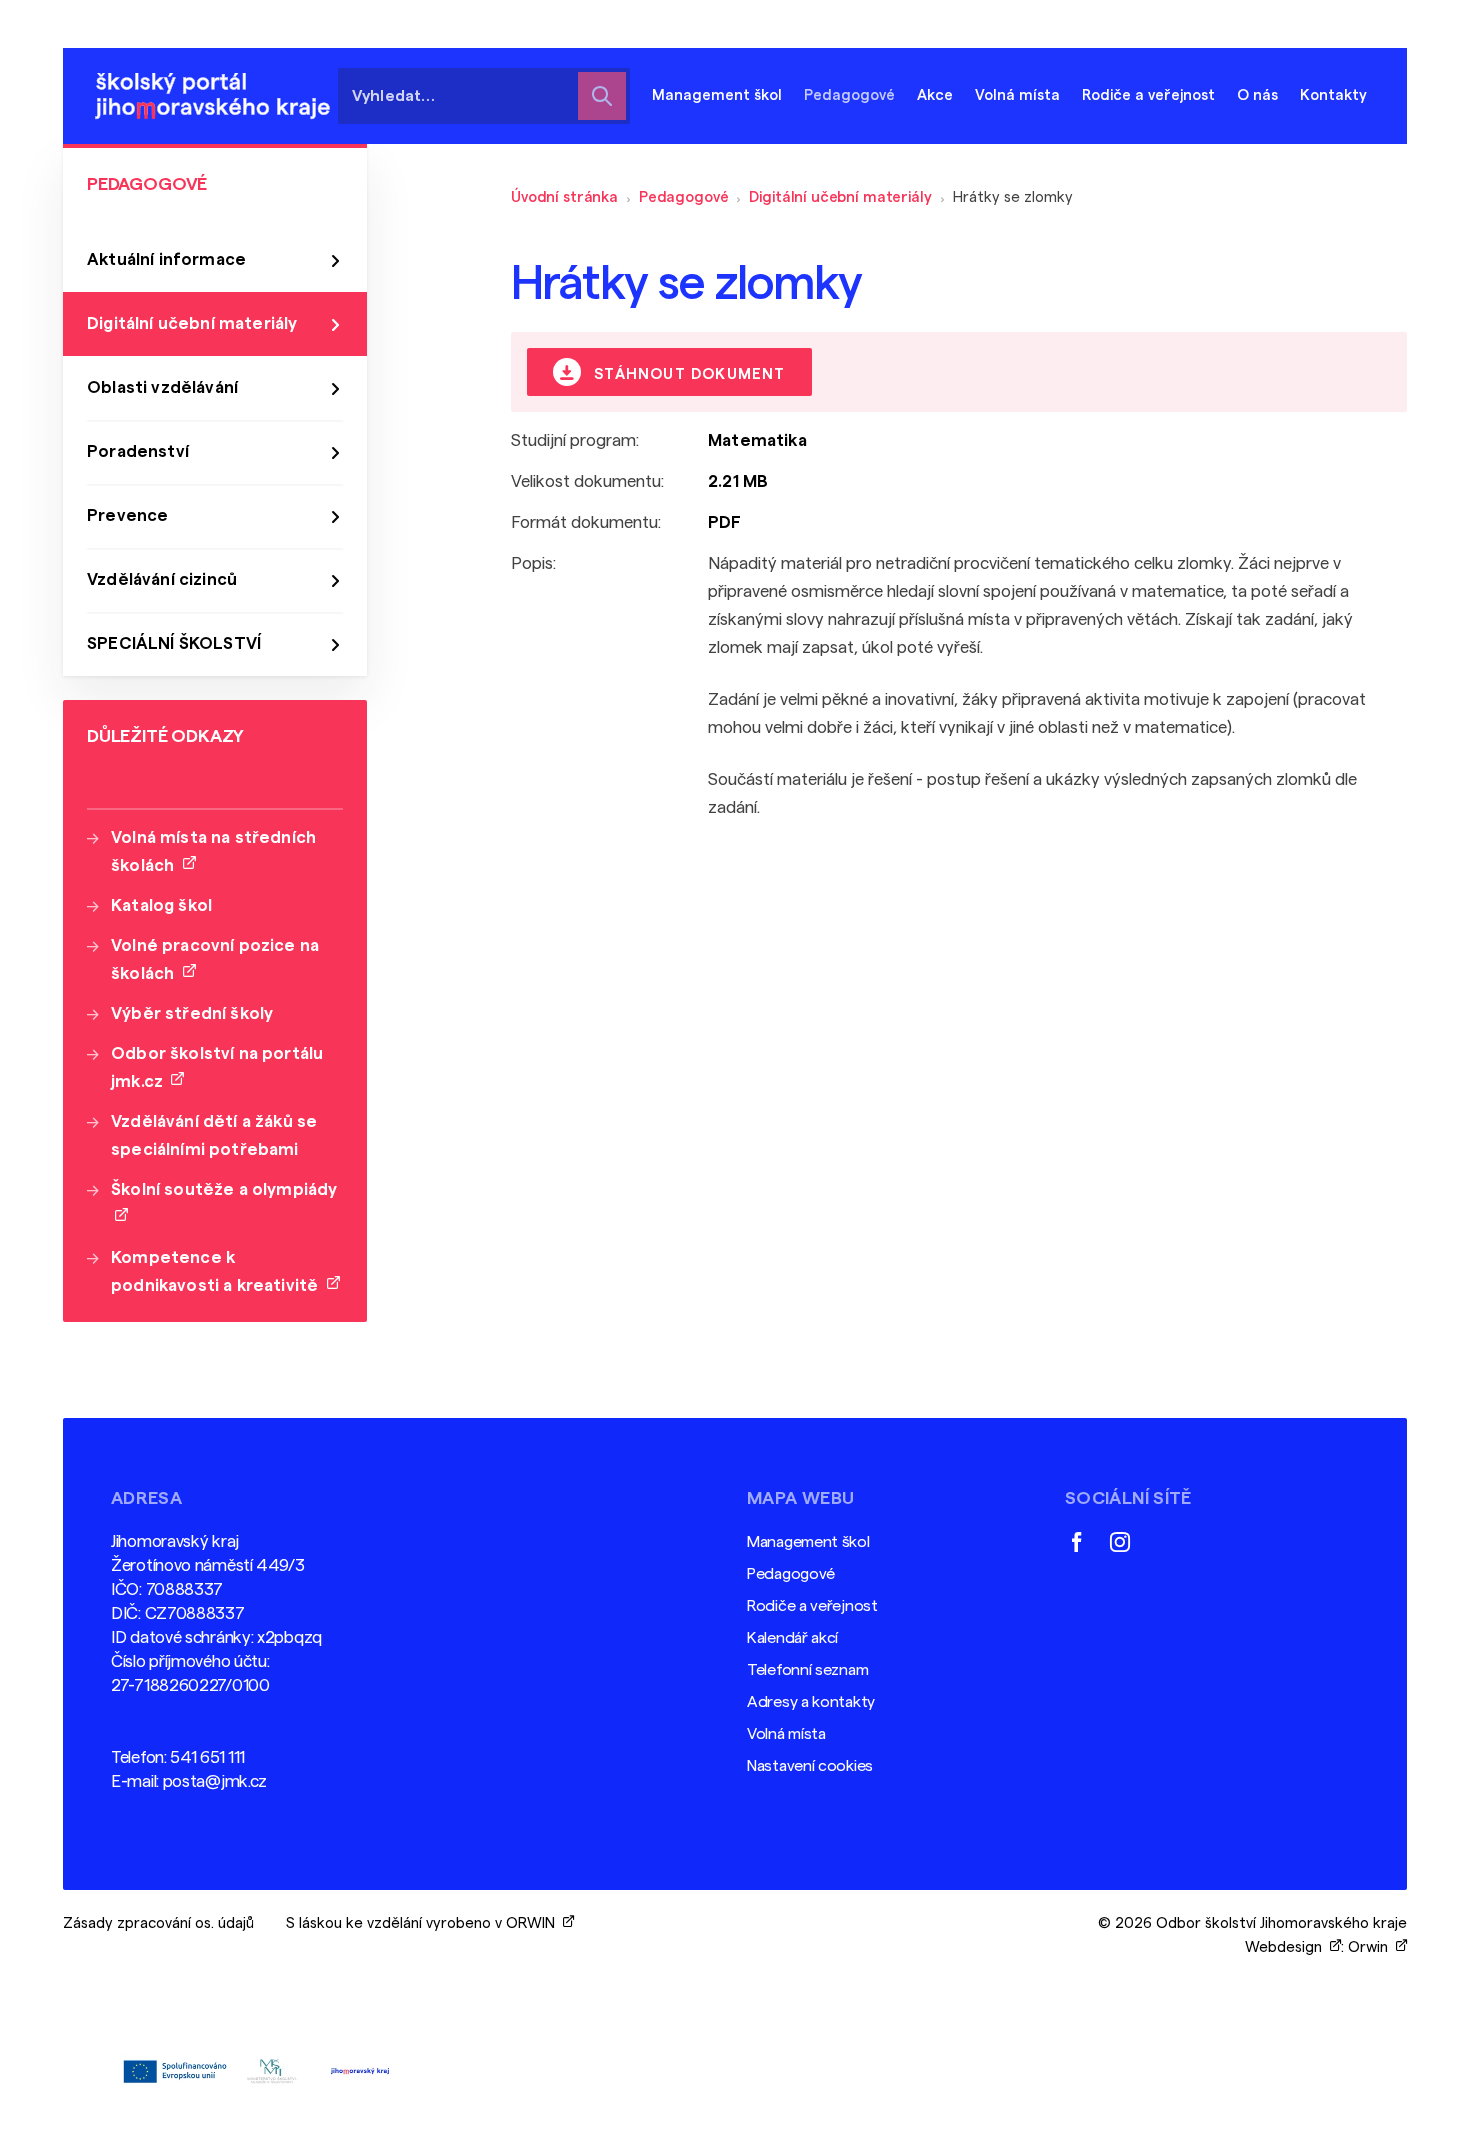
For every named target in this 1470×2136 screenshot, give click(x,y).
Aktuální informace (166, 259)
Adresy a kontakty (811, 1702)
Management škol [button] (717, 95)
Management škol (808, 1542)
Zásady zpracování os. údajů (158, 1923)
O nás (1257, 95)
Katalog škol (161, 905)
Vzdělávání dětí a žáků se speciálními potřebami (214, 1135)
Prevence (127, 515)
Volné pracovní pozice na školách (215, 959)
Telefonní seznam (807, 1670)
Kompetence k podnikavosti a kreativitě (219, 1271)
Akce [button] (935, 95)
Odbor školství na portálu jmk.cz (217, 1067)
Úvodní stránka (564, 197)
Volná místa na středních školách (213, 851)
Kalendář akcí (792, 1638)
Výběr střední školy (192, 1013)
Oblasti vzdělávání (162, 387)
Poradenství (138, 451)
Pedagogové (684, 197)
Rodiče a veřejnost (812, 1606)
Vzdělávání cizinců (162, 579)
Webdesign (1287, 1947)
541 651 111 (207, 1757)
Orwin (1372, 1947)
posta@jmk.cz (215, 1781)
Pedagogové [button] (849, 95)
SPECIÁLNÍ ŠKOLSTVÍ (174, 643)
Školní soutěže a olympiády (224, 1203)
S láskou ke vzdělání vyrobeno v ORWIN (424, 1923)
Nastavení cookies (810, 1766)
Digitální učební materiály (840, 197)
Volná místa (1017, 95)
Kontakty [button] (1333, 95)
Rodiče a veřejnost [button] (1148, 95)
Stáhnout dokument (687, 374)
